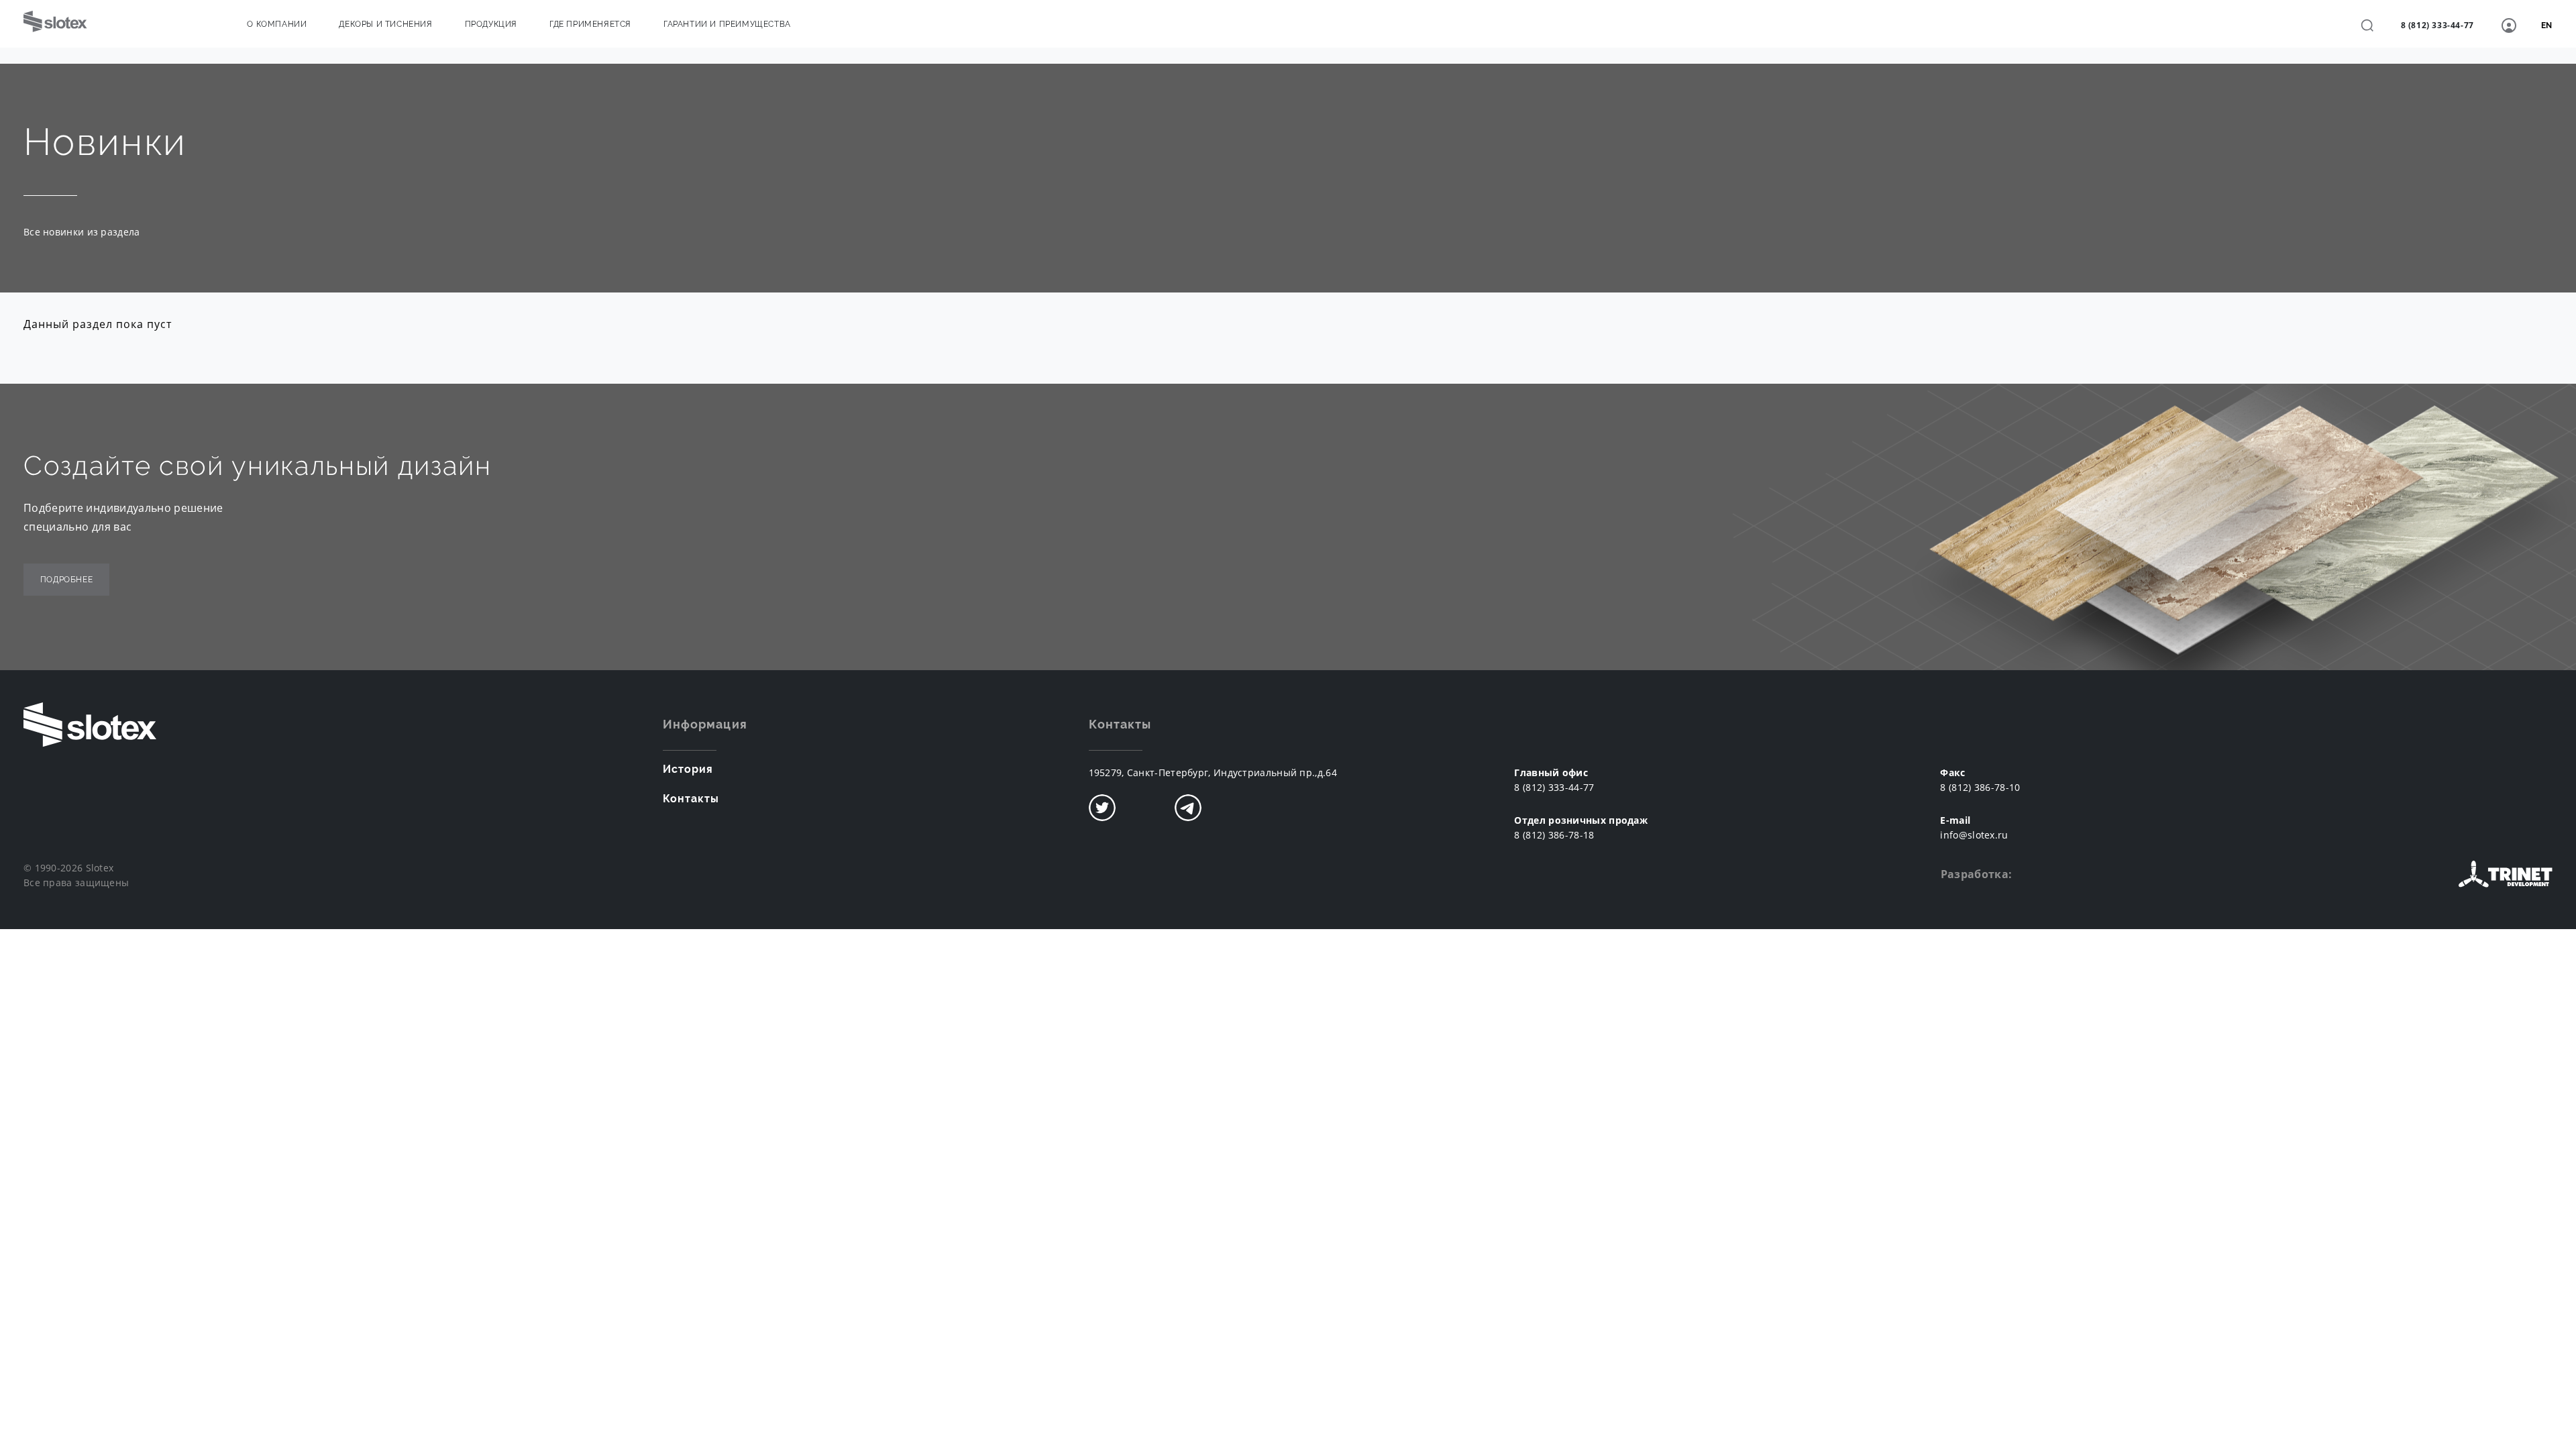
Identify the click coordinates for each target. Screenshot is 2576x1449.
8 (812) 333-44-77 (2437, 25)
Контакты (691, 799)
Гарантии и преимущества (727, 24)
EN (2547, 25)
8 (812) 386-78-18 (1554, 835)
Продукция (491, 24)
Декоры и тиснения (385, 24)
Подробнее (66, 580)
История (688, 769)
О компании (277, 24)
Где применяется (590, 24)
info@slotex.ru (1974, 835)
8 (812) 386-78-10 (1980, 787)
